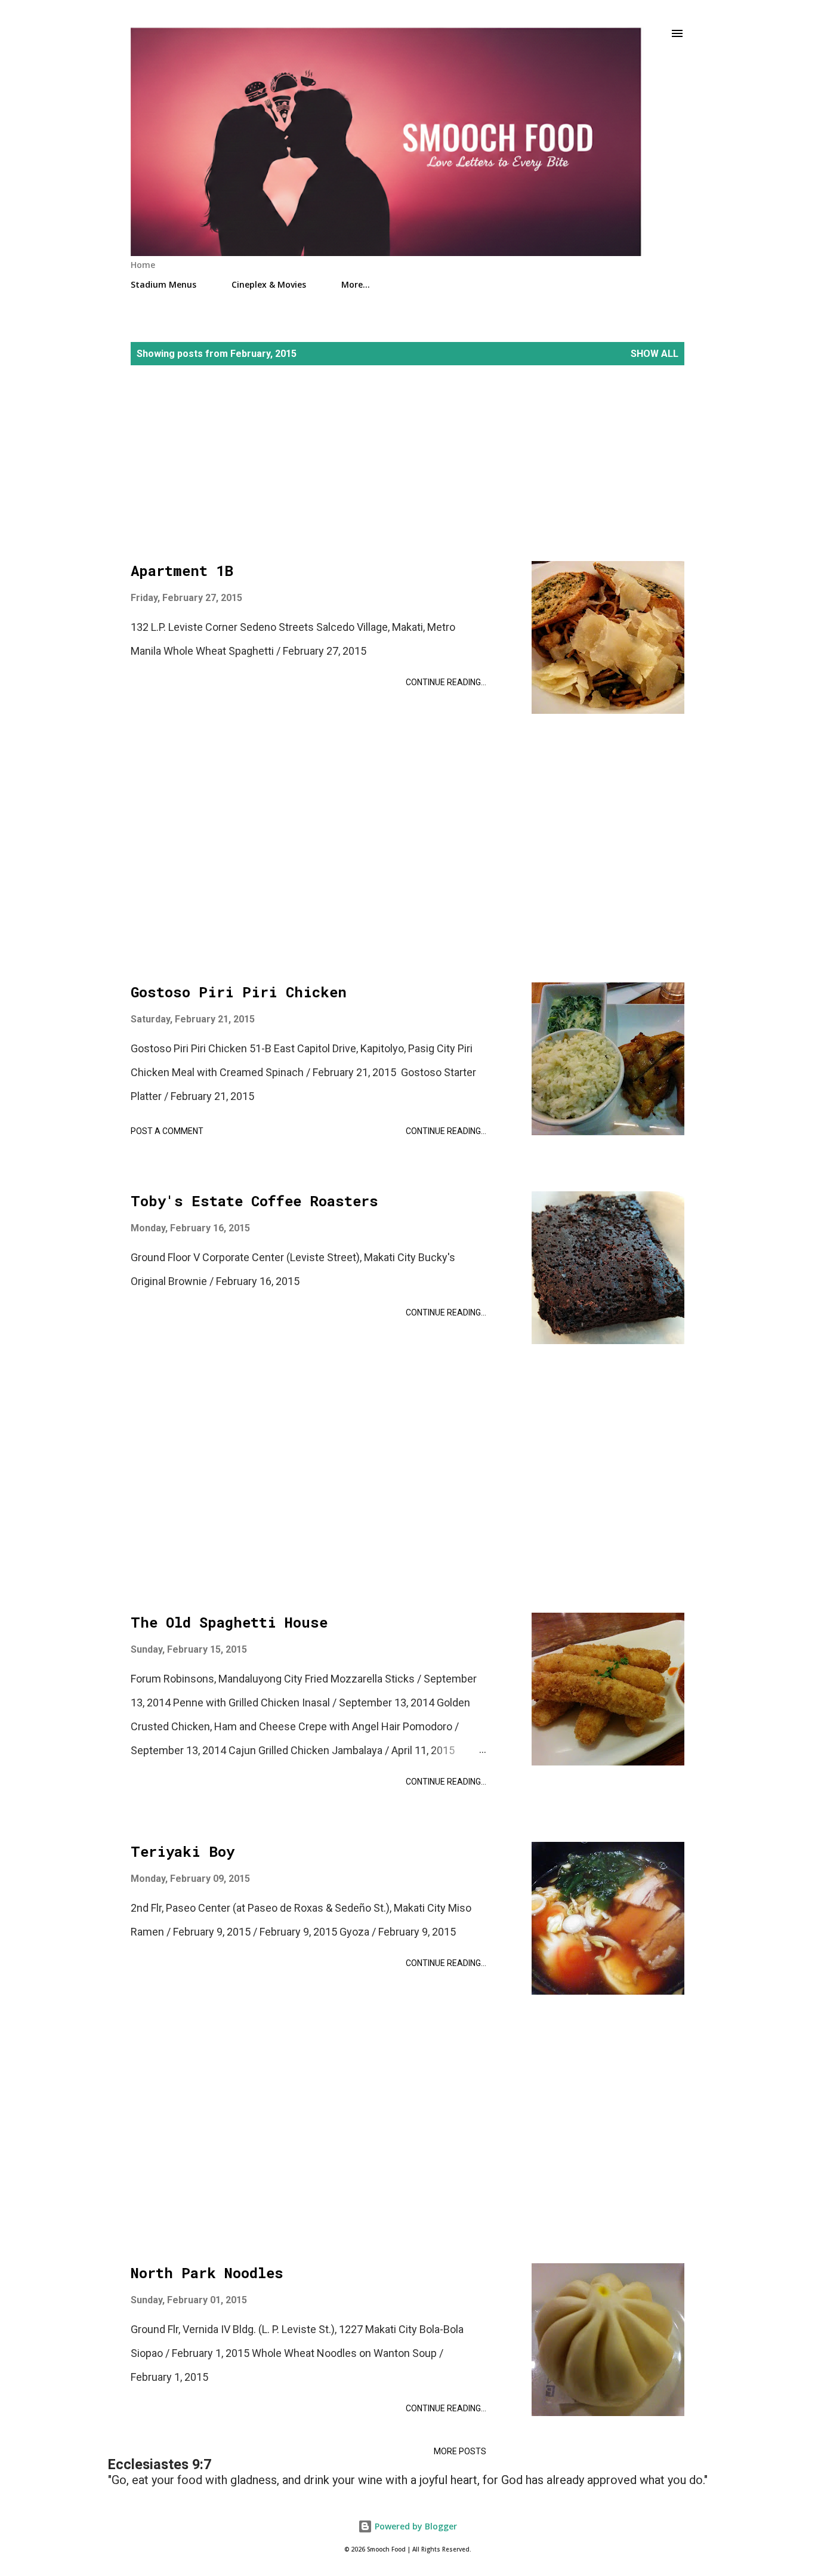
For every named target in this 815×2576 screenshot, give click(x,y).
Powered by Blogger (415, 2526)
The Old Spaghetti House (229, 1622)
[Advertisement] (407, 477)
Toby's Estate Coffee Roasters (254, 1201)
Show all (655, 354)
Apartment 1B (182, 571)
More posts (460, 2451)
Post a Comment (167, 1131)
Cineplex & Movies (269, 284)
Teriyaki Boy (183, 1851)
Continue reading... (446, 682)
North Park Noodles (207, 2273)
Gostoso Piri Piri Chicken (239, 992)
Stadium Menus (163, 284)
